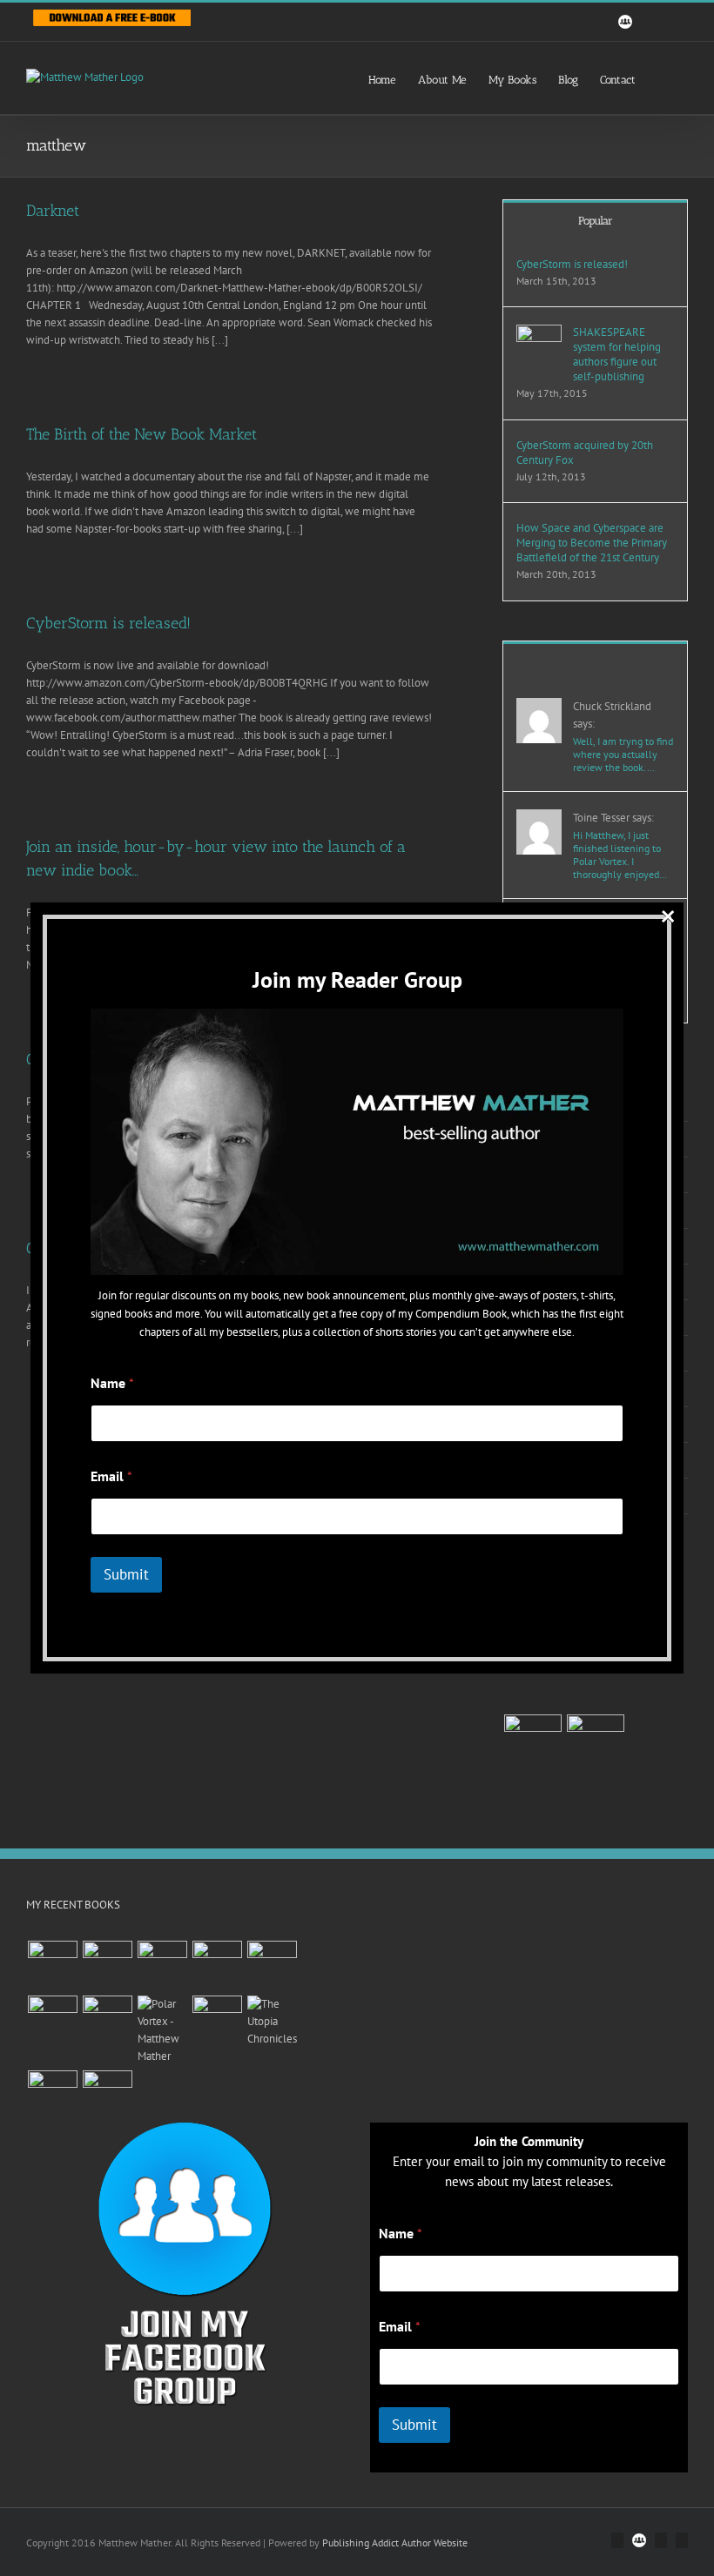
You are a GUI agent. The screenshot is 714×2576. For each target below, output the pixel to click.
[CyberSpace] (595, 1743)
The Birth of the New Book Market (141, 434)
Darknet (53, 211)
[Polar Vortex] (162, 2030)
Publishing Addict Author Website (395, 2542)
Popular (596, 221)
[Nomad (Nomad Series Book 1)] (107, 2095)
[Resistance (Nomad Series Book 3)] (52, 2095)
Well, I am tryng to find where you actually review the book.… (623, 754)
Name (401, 2234)
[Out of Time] (532, 1680)
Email (400, 2327)
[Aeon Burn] (52, 1966)
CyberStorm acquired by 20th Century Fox (585, 453)
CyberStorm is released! (108, 623)
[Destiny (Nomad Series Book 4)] (217, 2020)
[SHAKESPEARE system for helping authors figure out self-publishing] (539, 333)
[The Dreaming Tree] (107, 2020)
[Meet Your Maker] (595, 1680)
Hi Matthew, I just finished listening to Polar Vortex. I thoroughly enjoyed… (620, 855)
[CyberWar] (532, 1743)
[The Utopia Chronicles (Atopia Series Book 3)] (272, 2022)
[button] (662, 78)
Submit (414, 2425)
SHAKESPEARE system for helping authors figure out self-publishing (617, 354)
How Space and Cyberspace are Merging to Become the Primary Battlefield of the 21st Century (592, 543)
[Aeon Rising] (107, 1966)
